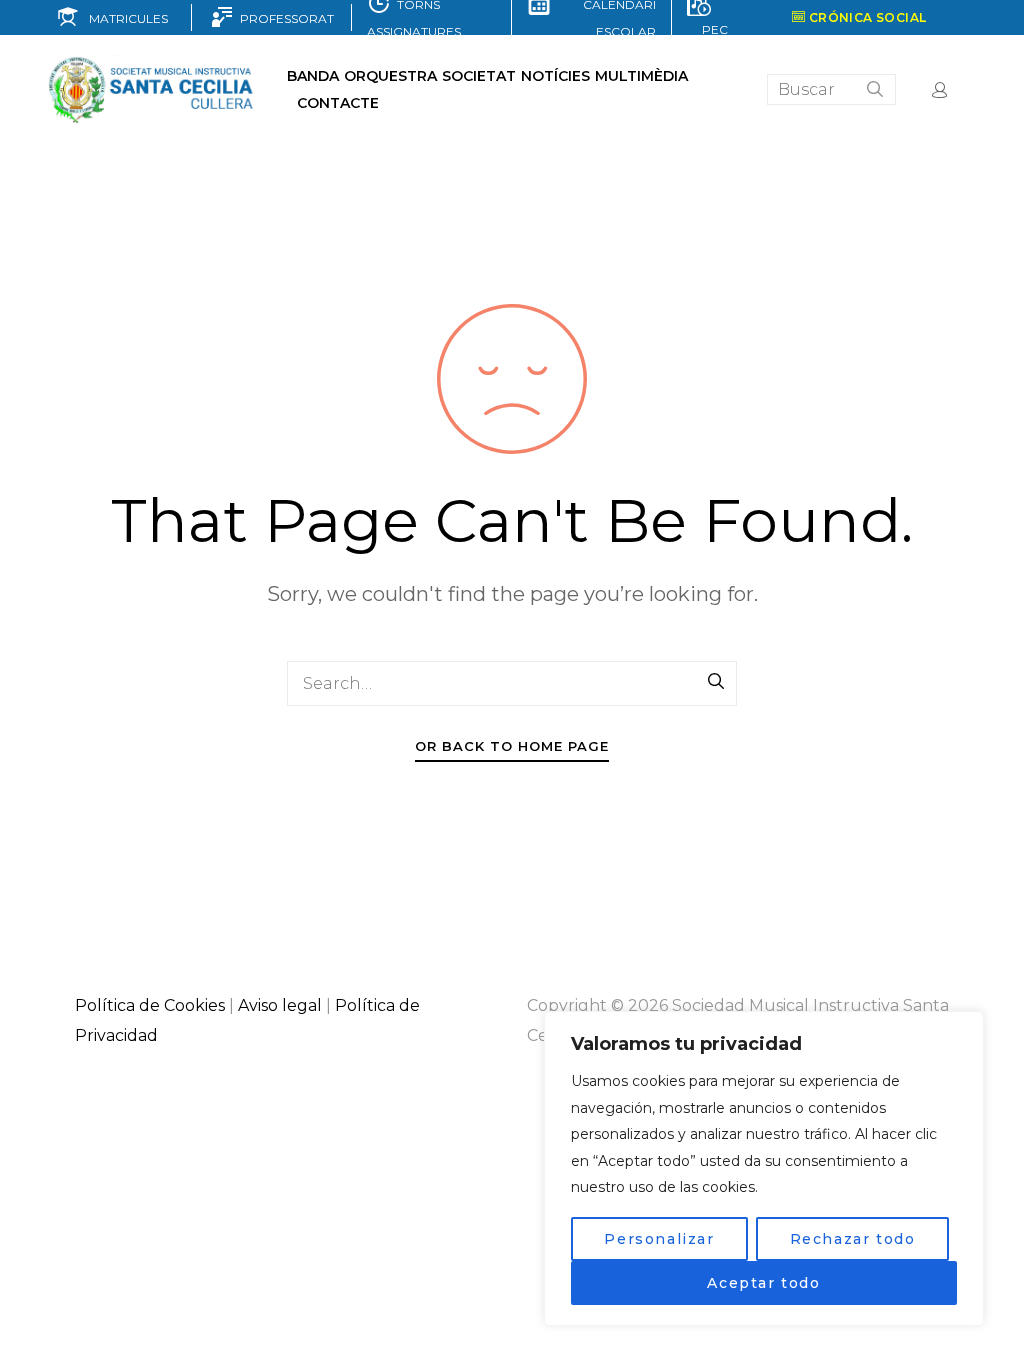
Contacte (338, 103)
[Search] (717, 683)
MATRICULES (124, 18)
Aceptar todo (763, 1283)
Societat (479, 76)
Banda (313, 76)
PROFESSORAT (284, 18)
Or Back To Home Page (512, 746)
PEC (712, 29)
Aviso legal (280, 1005)
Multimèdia (641, 76)
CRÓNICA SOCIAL (865, 17)
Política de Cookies (150, 1005)
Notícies (555, 76)
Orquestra (390, 76)
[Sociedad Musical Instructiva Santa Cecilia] (152, 89)
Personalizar (659, 1239)
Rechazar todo (853, 1239)
